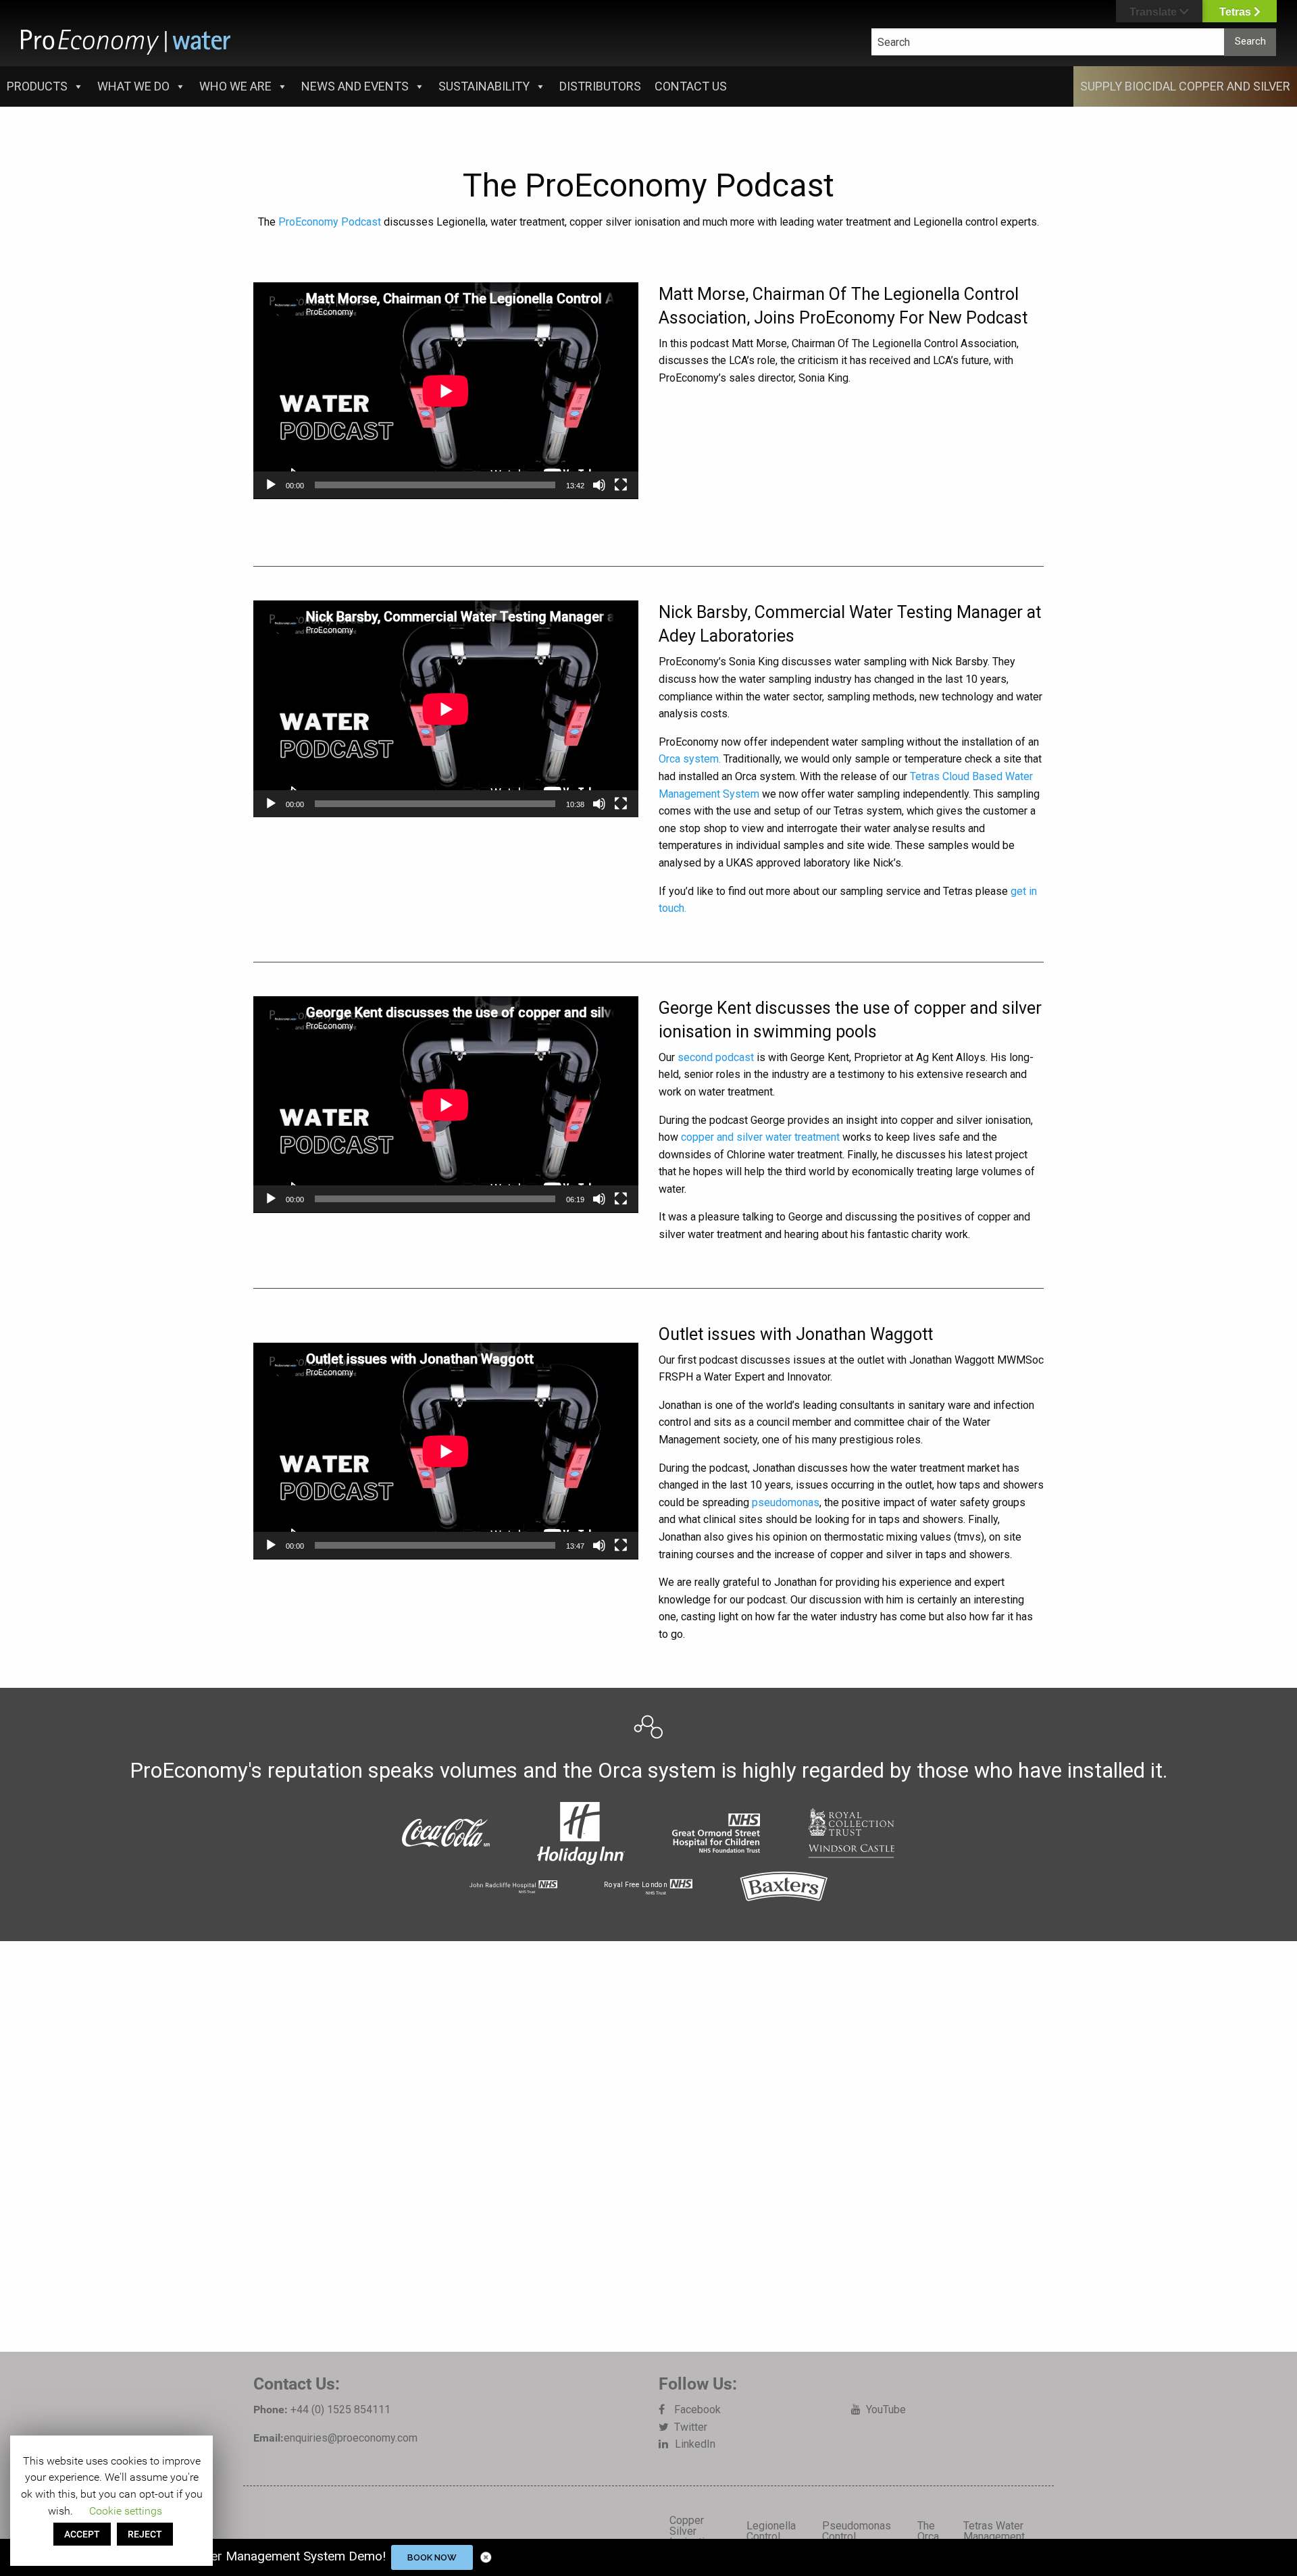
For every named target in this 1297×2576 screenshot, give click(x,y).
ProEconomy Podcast (330, 222)
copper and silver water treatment (760, 1137)
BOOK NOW (432, 2557)
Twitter (691, 2427)
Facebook (697, 2410)
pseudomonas (786, 1502)
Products (37, 86)
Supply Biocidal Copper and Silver (1185, 86)
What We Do (133, 86)
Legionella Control (771, 2531)
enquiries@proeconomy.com (351, 2438)
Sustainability (484, 86)
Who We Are (235, 86)
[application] (446, 391)
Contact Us (691, 86)
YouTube (886, 2410)
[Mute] (599, 485)
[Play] (271, 485)
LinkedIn (695, 2444)
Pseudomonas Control (857, 2531)
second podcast (716, 1057)
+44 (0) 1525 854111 (340, 2410)
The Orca (928, 2531)
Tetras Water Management (994, 2531)
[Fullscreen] (621, 485)
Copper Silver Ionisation (693, 2531)
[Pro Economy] (126, 42)
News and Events (355, 86)
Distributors (600, 86)
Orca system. (690, 759)
